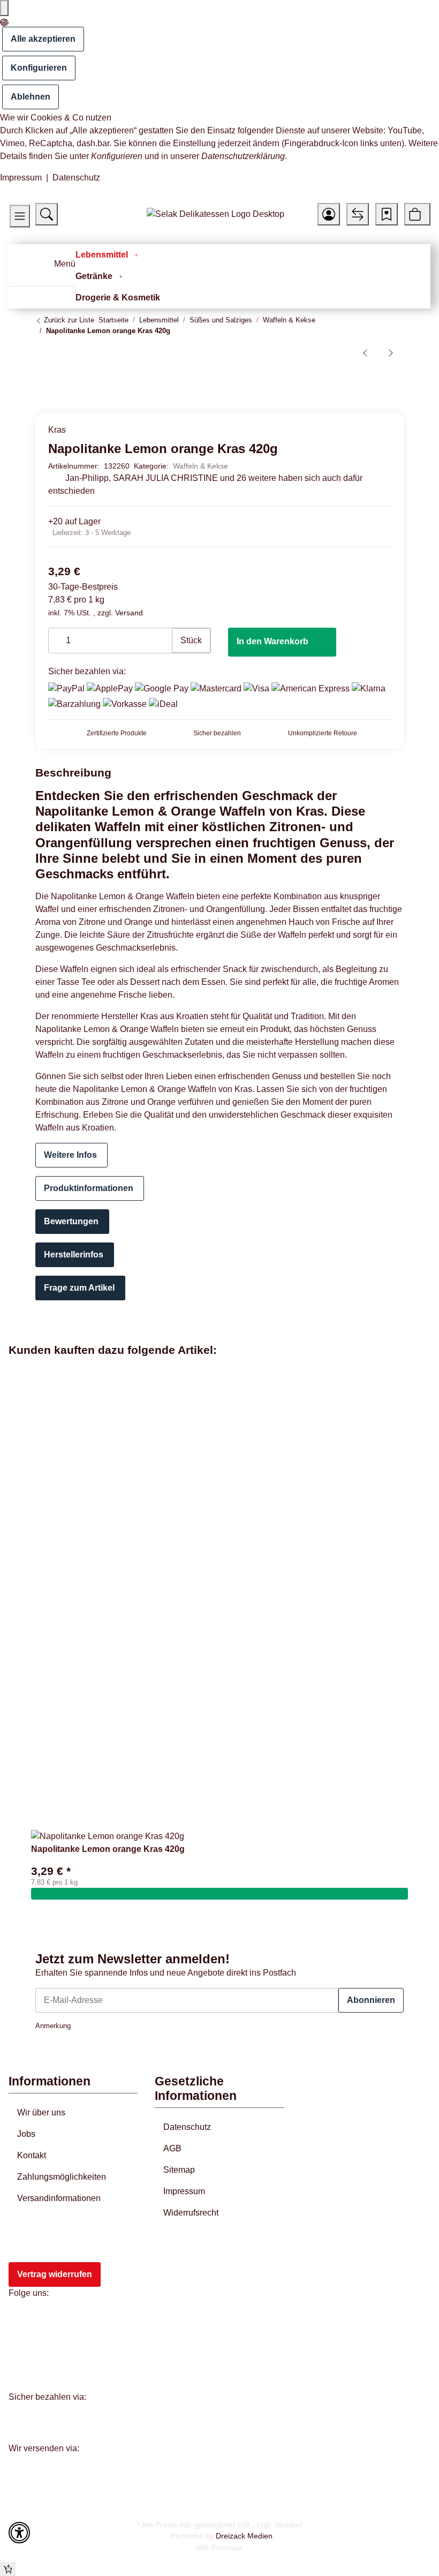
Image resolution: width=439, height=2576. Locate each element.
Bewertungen (71, 1221)
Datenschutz (76, 178)
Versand (129, 613)
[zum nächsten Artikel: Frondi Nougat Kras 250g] (391, 352)
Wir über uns (41, 2112)
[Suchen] (47, 214)
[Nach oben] (8, 2569)
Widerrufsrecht (191, 2213)
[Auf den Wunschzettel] (384, 379)
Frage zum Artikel (79, 1288)
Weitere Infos (70, 1155)
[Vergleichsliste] (358, 214)
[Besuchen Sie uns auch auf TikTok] (24, 2370)
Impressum (21, 178)
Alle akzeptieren (43, 39)
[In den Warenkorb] (219, 1894)
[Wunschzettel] (387, 214)
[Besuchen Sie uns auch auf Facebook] (24, 2321)
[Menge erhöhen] (163, 635)
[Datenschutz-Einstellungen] (4, 8)
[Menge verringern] (57, 635)
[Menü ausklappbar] (23, 268)
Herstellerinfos (74, 1255)
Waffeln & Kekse (200, 466)
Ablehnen (31, 97)
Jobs (26, 2134)
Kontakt (32, 2155)
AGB (172, 2148)
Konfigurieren (39, 68)
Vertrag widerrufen (55, 2274)
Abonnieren (371, 2000)
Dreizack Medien (244, 2536)
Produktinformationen (89, 1188)
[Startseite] (215, 214)
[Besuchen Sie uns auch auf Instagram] (24, 2345)
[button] (20, 216)
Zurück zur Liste (68, 320)
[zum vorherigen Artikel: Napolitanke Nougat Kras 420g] (365, 352)
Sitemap (179, 2170)
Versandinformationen (59, 2198)
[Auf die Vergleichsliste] (363, 379)
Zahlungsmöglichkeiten (62, 2177)
